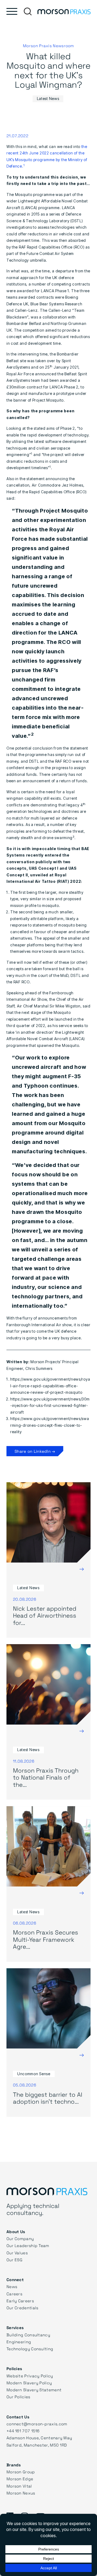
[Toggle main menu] (12, 11)
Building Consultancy (28, 2335)
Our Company (20, 2238)
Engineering (19, 2342)
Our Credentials (22, 2308)
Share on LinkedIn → (35, 1451)
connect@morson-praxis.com (37, 2424)
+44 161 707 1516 (23, 2431)
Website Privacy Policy (30, 2376)
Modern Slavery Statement (34, 2390)
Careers (14, 2294)
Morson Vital (19, 2486)
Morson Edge (20, 2479)
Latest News (48, 99)
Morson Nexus (21, 2493)
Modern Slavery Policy (29, 2383)
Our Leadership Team (28, 2245)
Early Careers (20, 2301)
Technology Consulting (30, 2349)
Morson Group (21, 2472)
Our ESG (14, 2260)
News (12, 2286)
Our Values (17, 2253)
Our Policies (18, 2397)
